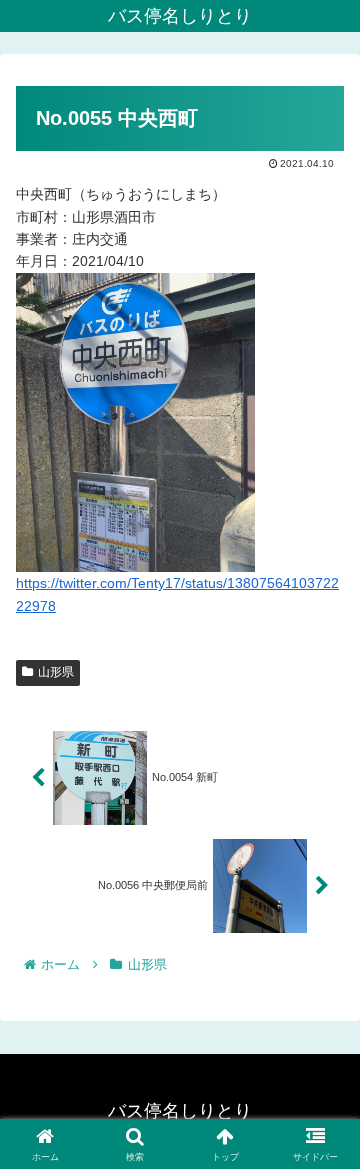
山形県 (56, 672)
